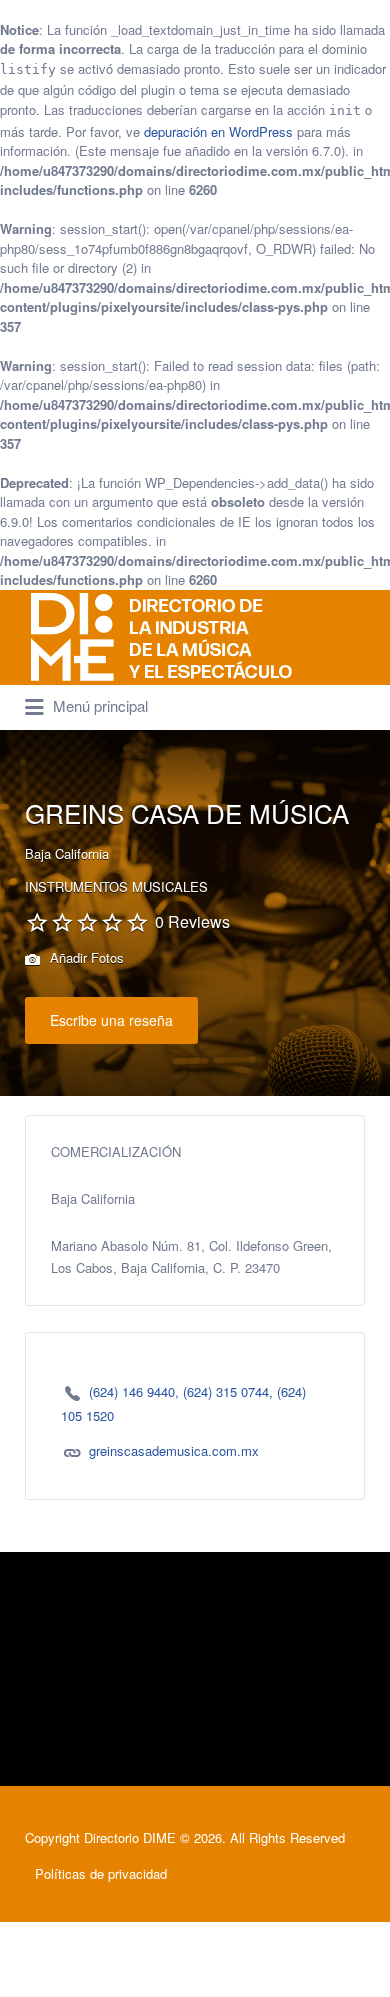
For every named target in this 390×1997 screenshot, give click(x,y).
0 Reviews (192, 921)
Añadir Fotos (85, 957)
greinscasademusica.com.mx (174, 1450)
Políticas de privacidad (101, 1873)
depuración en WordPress (218, 131)
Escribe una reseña (111, 1020)
